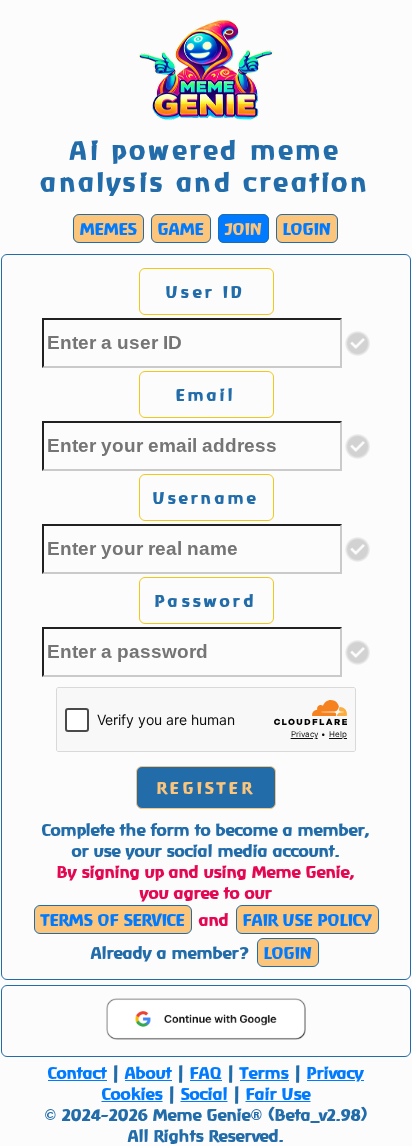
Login (307, 228)
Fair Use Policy (307, 919)
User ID (205, 291)
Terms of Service (113, 919)
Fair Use (278, 1093)
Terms (264, 1072)
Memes (108, 228)
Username (206, 497)
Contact (77, 1072)
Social (204, 1093)
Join (243, 228)
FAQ (206, 1072)
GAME (181, 228)
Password (206, 600)
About (148, 1072)
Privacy (335, 1072)
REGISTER (206, 787)
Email (206, 394)
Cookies (132, 1093)
